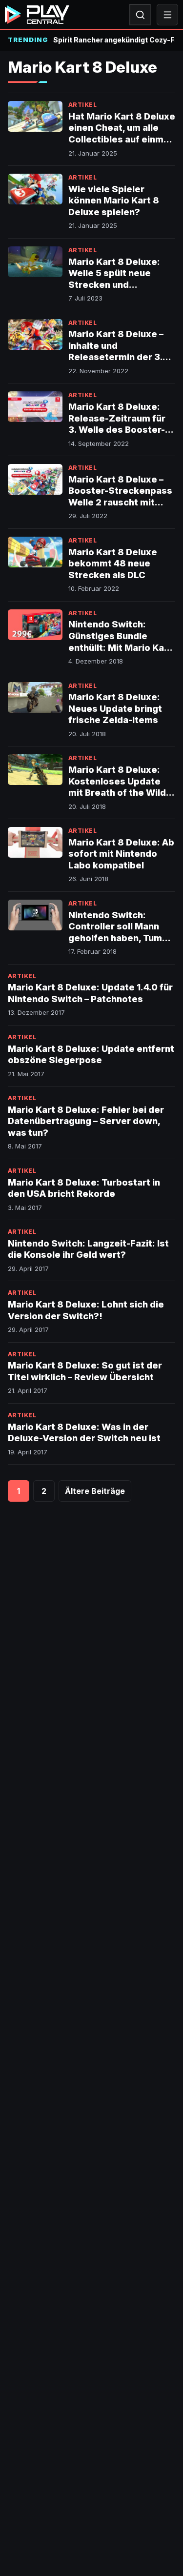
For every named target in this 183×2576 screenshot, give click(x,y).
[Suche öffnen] (140, 15)
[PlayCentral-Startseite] (37, 15)
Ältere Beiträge (95, 1491)
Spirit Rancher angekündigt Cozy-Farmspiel (114, 40)
